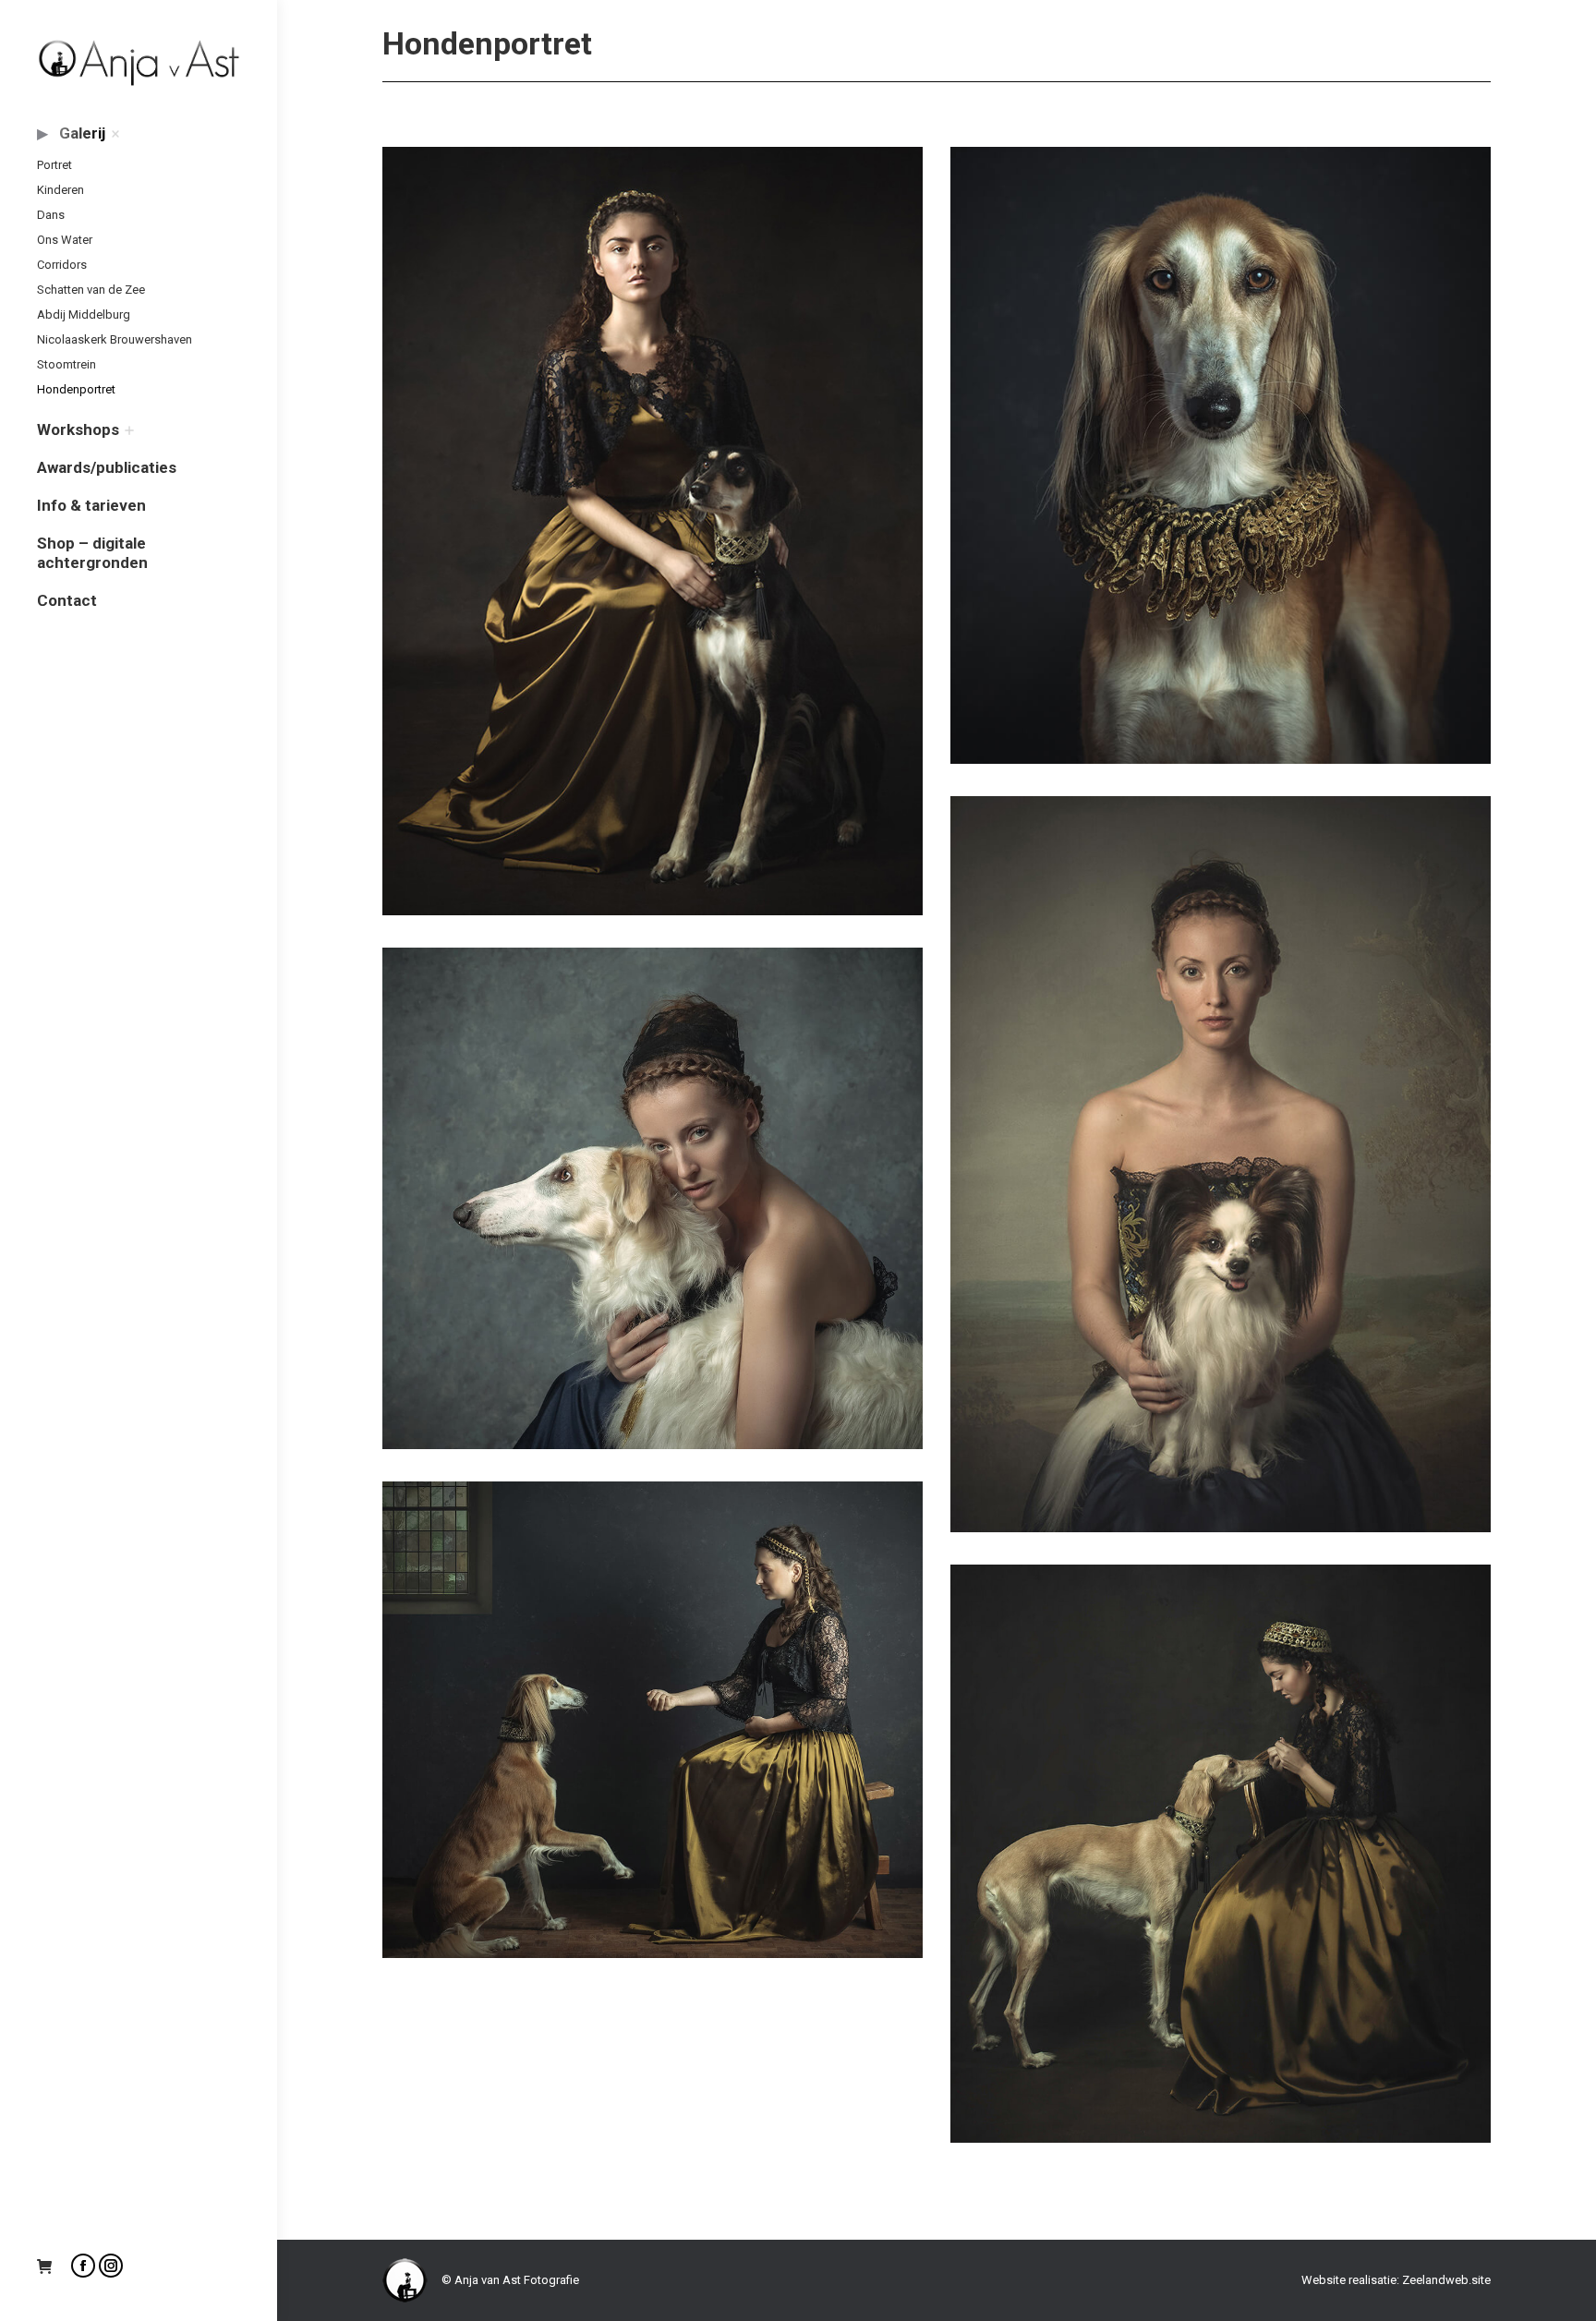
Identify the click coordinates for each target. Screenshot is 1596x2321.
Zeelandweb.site (1446, 2280)
